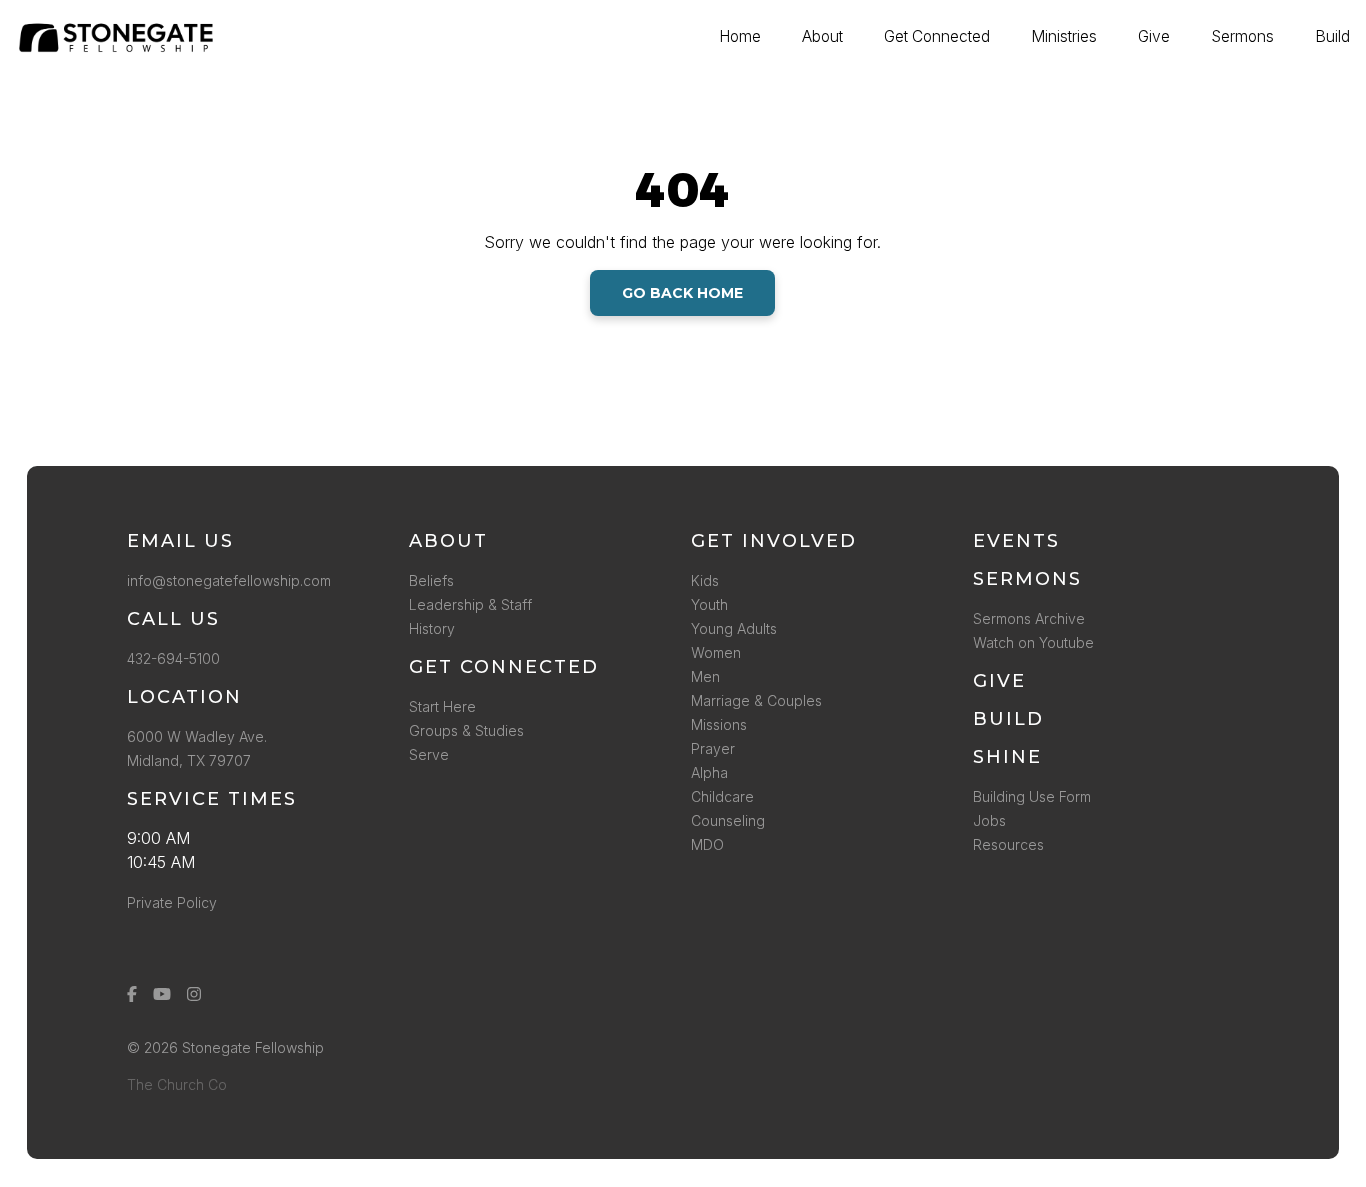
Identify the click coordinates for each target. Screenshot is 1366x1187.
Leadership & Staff (470, 604)
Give (999, 681)
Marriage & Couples (756, 700)
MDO (707, 844)
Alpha (709, 772)
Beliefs (431, 580)
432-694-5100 (177, 658)
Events (1016, 541)
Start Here (442, 706)
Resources (1008, 844)
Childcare (722, 796)
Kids (705, 580)
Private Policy (172, 902)
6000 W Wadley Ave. (197, 736)
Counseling (728, 820)
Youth (709, 604)
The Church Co (177, 1084)
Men (705, 676)
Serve (429, 754)
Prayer (713, 748)
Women (716, 652)
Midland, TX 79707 (189, 760)
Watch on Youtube (1033, 642)
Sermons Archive (1029, 618)
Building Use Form (1032, 796)
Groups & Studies (466, 730)
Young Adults (734, 628)
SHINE (1007, 757)
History (432, 628)
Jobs (989, 820)
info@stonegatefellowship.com (229, 580)
